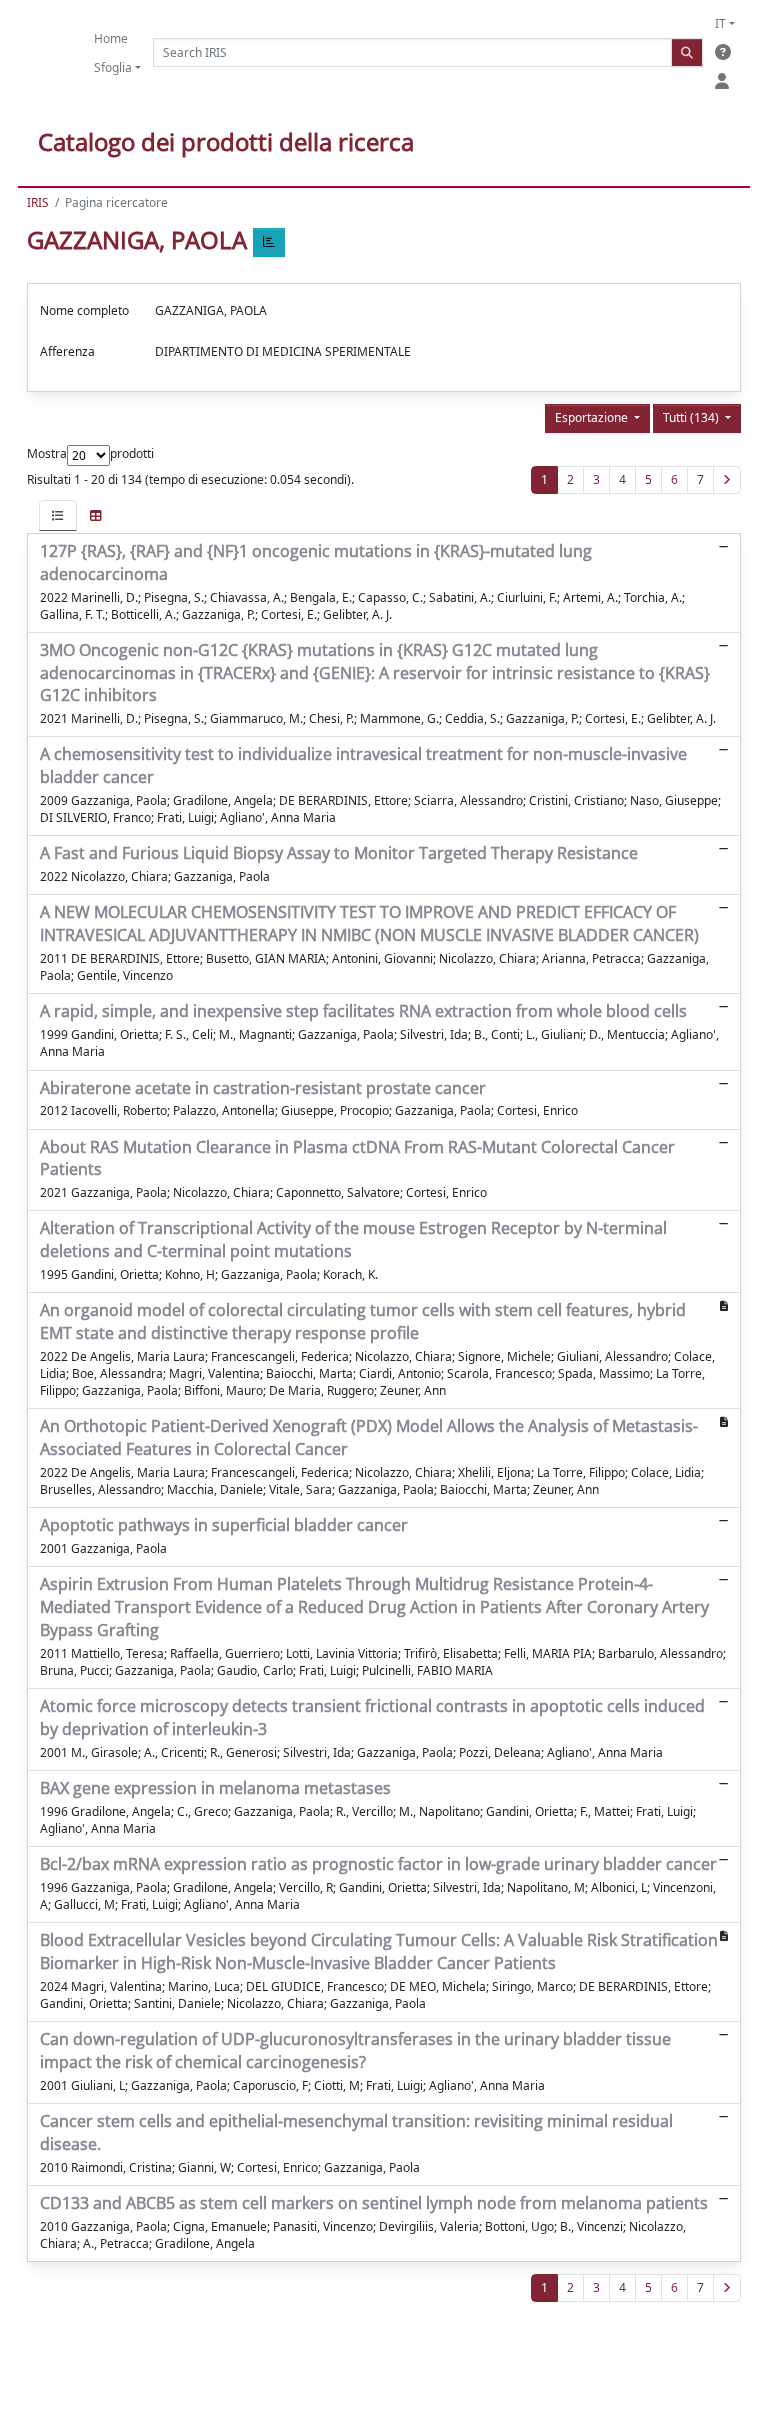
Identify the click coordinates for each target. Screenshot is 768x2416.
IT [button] (720, 23)
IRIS (38, 202)
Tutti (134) (692, 417)
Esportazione (593, 417)
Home (111, 38)
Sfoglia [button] (113, 67)
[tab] (58, 515)
